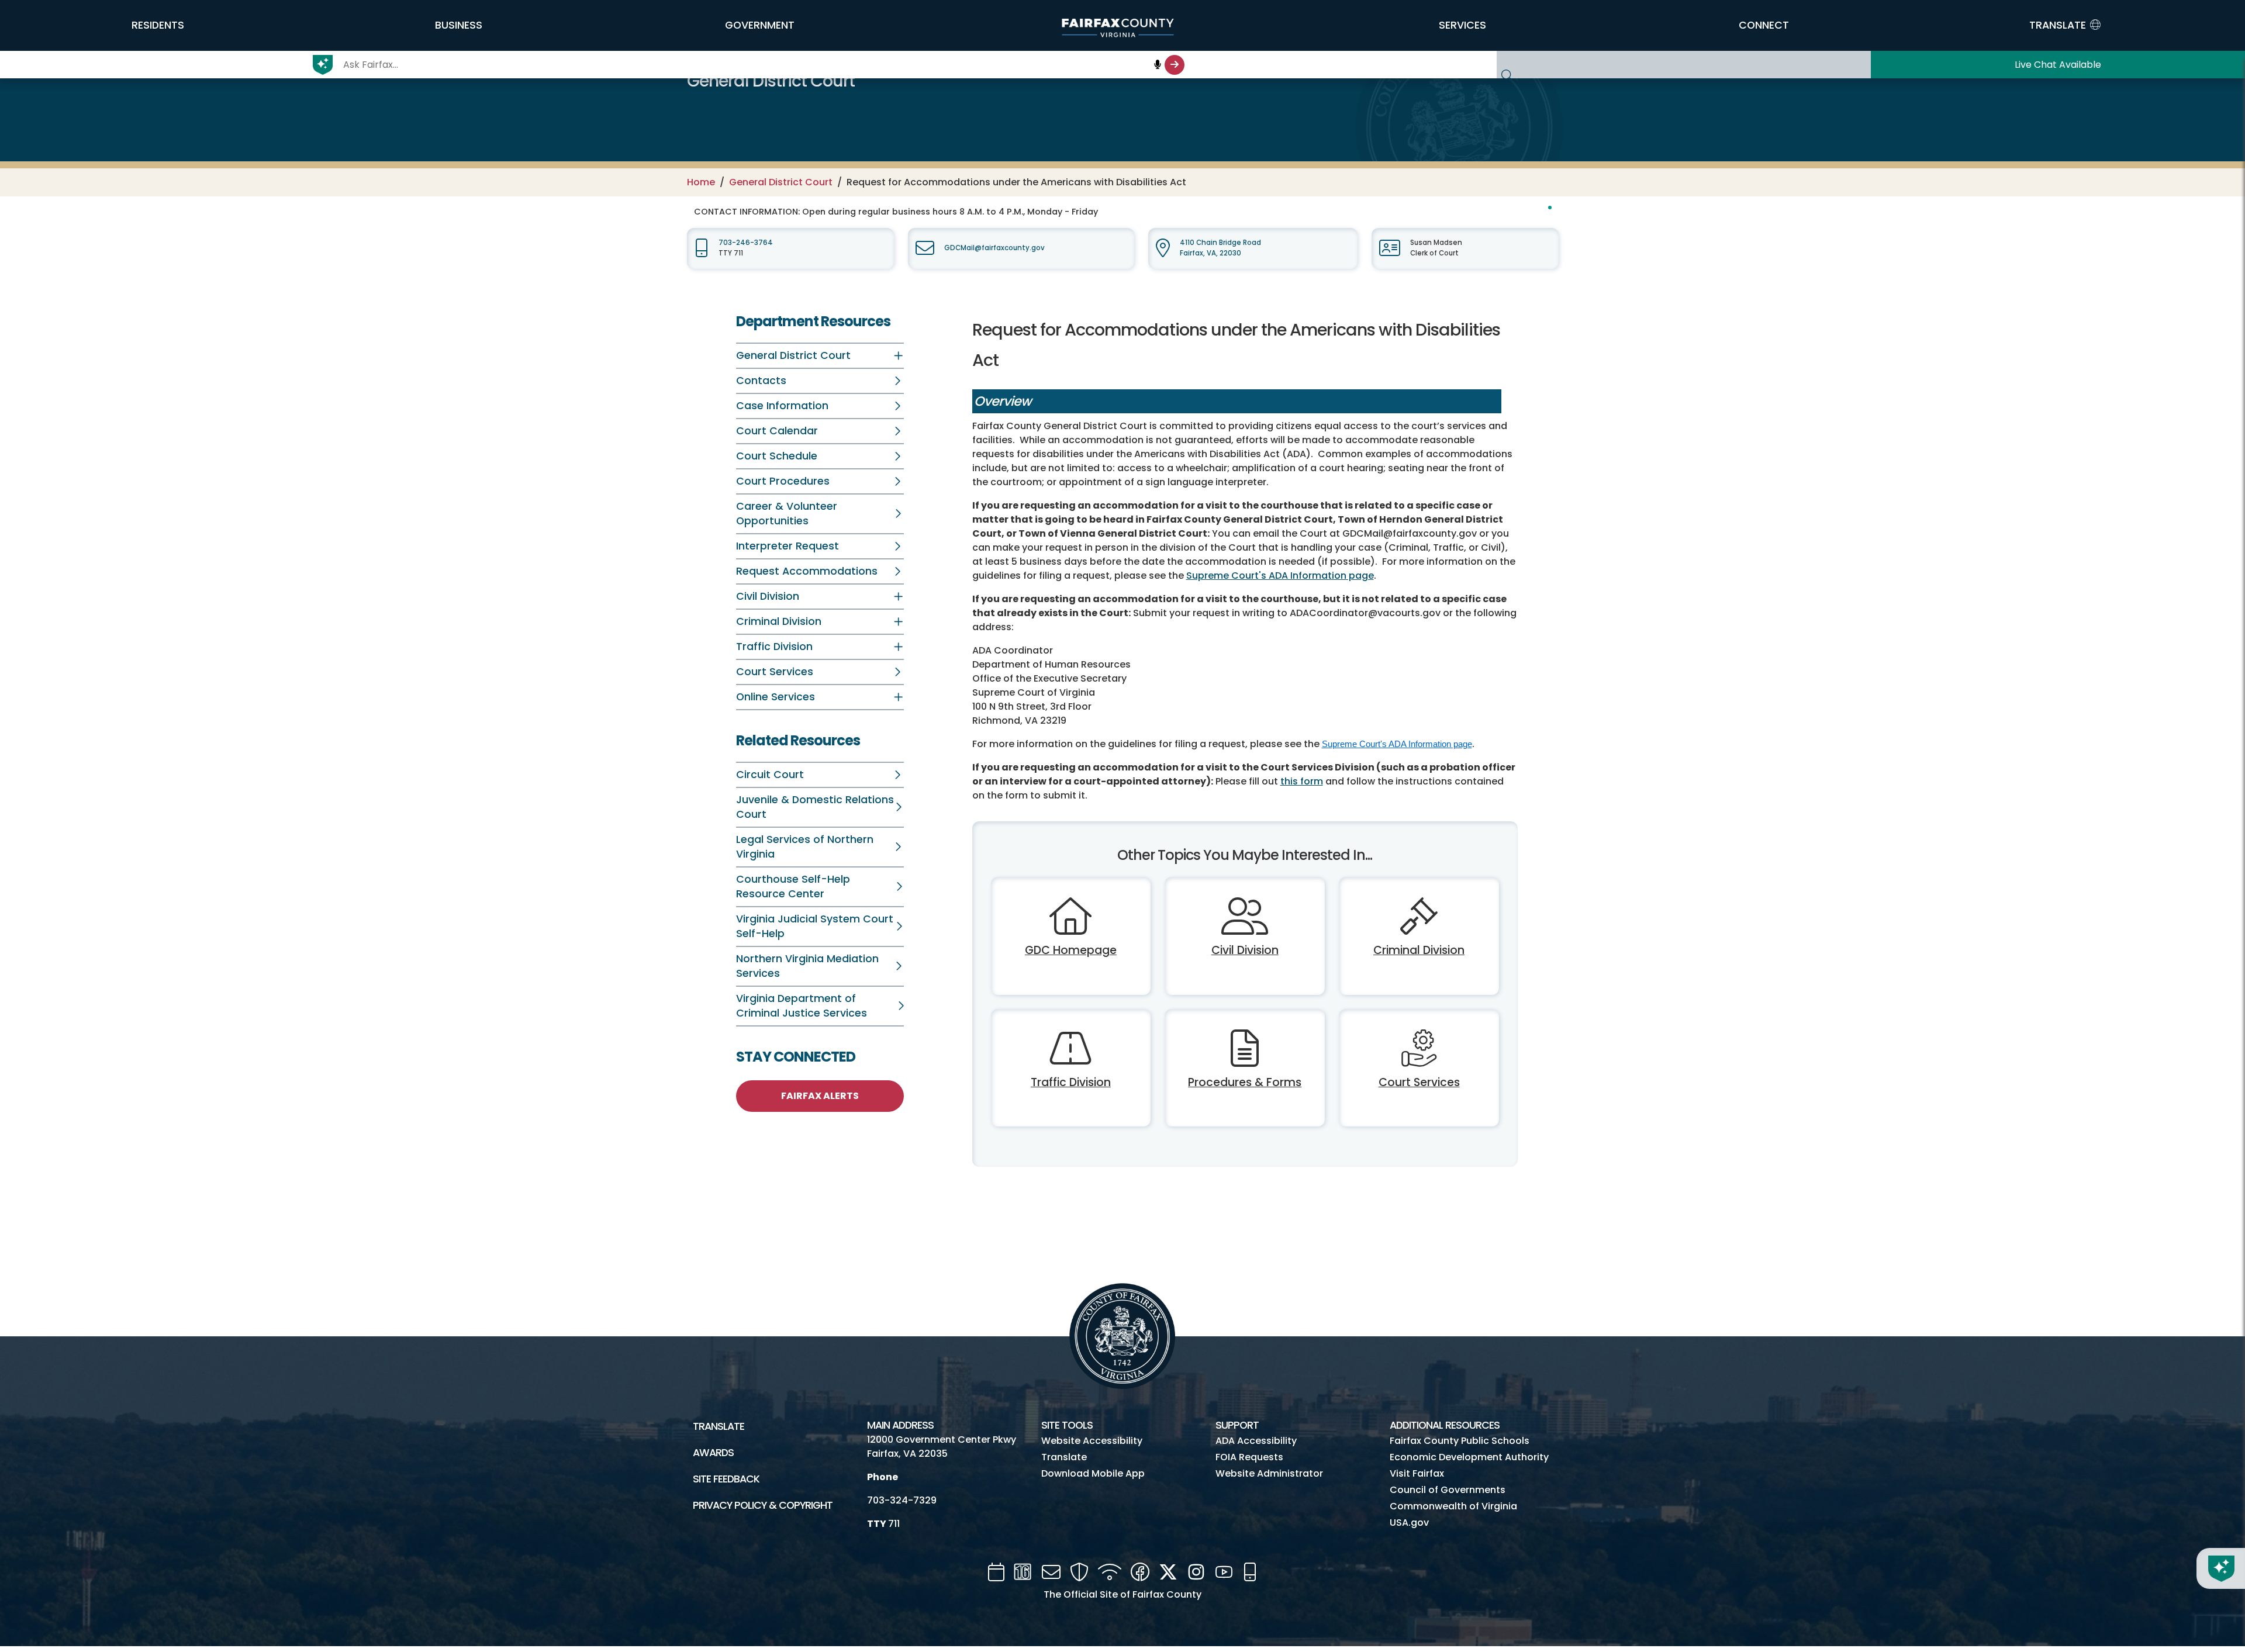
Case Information (782, 406)
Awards (713, 1453)
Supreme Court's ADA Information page (1280, 576)
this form (1302, 781)
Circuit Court (770, 775)
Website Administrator (1269, 1473)
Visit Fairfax (1417, 1473)
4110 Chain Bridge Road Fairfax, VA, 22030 (1220, 248)
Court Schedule (777, 456)
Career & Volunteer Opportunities (787, 514)
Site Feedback (726, 1479)
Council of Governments (1448, 1490)
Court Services (775, 672)
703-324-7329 (902, 1500)
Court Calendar (777, 431)
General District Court (781, 182)
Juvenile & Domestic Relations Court (815, 807)
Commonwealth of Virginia (1453, 1506)
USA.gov (1409, 1523)
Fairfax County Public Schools (1460, 1441)
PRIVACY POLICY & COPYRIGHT (763, 1505)
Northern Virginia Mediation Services (807, 966)
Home (701, 182)
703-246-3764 (746, 243)
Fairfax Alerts (820, 1096)
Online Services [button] (776, 697)
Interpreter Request (788, 546)
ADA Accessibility (1256, 1441)
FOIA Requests (1249, 1457)
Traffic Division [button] (774, 647)
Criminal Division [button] (779, 621)
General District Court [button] (793, 355)
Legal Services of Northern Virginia (805, 847)
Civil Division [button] (768, 596)
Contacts (761, 381)
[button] (158, 25)
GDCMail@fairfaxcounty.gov (994, 248)
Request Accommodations (807, 571)
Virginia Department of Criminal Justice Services (802, 1006)
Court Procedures (783, 481)
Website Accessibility (1092, 1441)
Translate (719, 1426)
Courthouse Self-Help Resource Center (793, 887)
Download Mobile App (1093, 1473)
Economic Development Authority (1469, 1457)
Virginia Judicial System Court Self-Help (815, 926)
